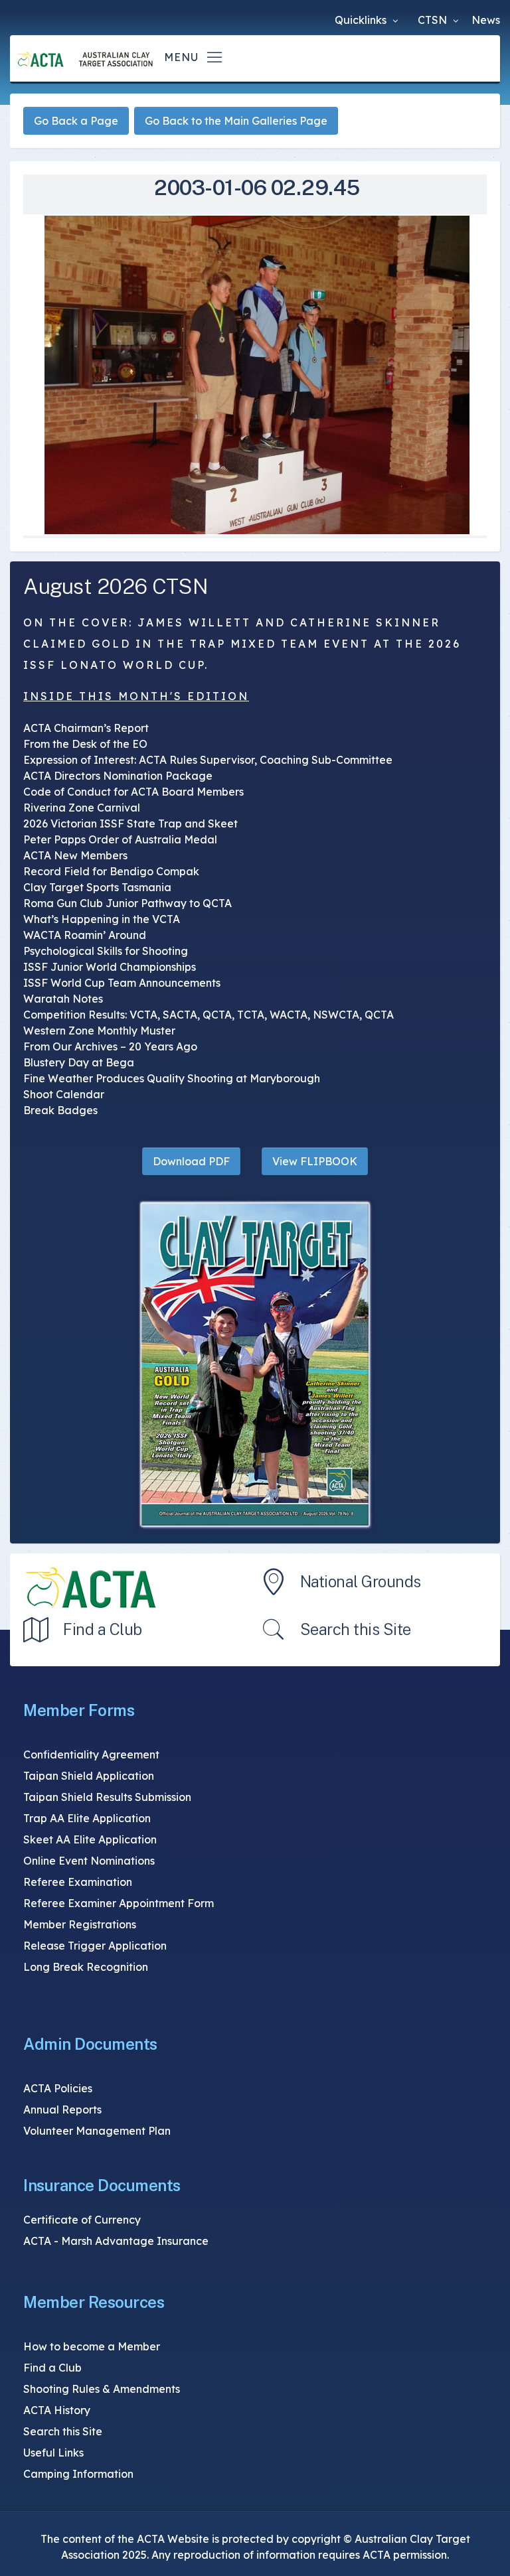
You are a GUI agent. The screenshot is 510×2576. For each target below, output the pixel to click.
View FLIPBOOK (315, 1161)
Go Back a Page (76, 121)
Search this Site (356, 1629)
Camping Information (78, 2474)
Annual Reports (62, 2110)
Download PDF (191, 1161)
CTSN (434, 20)
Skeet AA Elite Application (90, 1839)
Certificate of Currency (82, 2220)
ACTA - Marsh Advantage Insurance (116, 2241)
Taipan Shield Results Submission (107, 1797)
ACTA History (57, 2410)
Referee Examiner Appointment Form (119, 1903)
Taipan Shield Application (89, 1776)
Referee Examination (78, 1882)
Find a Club (103, 1629)
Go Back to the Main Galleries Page (236, 121)
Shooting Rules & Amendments (102, 2389)
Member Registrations (80, 1924)
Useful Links (53, 2453)
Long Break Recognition (86, 1967)
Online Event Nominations (89, 1861)
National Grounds (361, 1581)
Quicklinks (362, 20)
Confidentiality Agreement (91, 1754)
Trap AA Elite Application (87, 1818)
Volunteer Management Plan (97, 2131)
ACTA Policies (58, 2088)
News (486, 20)
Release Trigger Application (95, 1946)
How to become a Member (92, 2346)
